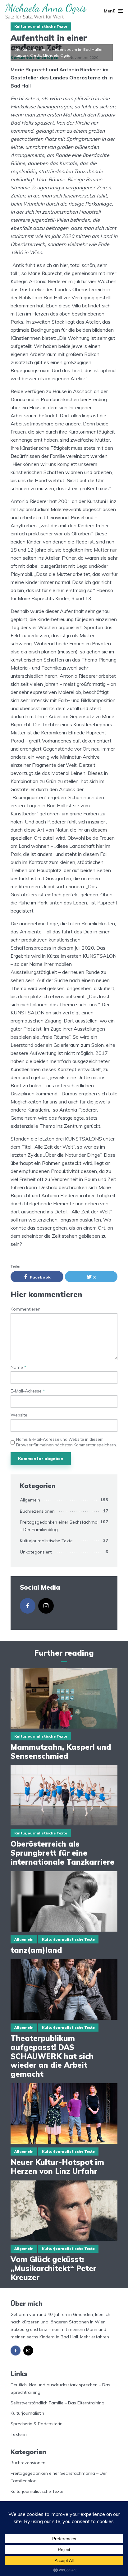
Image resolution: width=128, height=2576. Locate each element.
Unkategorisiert (36, 1552)
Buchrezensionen (37, 1511)
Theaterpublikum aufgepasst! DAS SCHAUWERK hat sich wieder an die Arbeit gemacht (52, 2056)
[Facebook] (28, 1606)
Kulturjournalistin (27, 2413)
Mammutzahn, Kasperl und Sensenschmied (61, 1752)
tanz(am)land (36, 1950)
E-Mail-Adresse (28, 1391)
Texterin (19, 2434)
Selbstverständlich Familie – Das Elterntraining (57, 2403)
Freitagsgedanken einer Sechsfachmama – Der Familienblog (62, 1526)
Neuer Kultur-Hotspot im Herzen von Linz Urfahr (57, 2167)
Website (19, 1415)
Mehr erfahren (95, 2337)
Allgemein (30, 1500)
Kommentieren (25, 1309)
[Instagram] (46, 1606)
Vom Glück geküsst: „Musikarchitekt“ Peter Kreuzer (53, 2268)
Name (18, 1367)
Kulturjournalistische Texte (41, 26)
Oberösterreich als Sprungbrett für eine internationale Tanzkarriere (64, 1853)
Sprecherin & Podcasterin (37, 2424)
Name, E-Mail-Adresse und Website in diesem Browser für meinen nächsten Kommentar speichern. (66, 1442)
